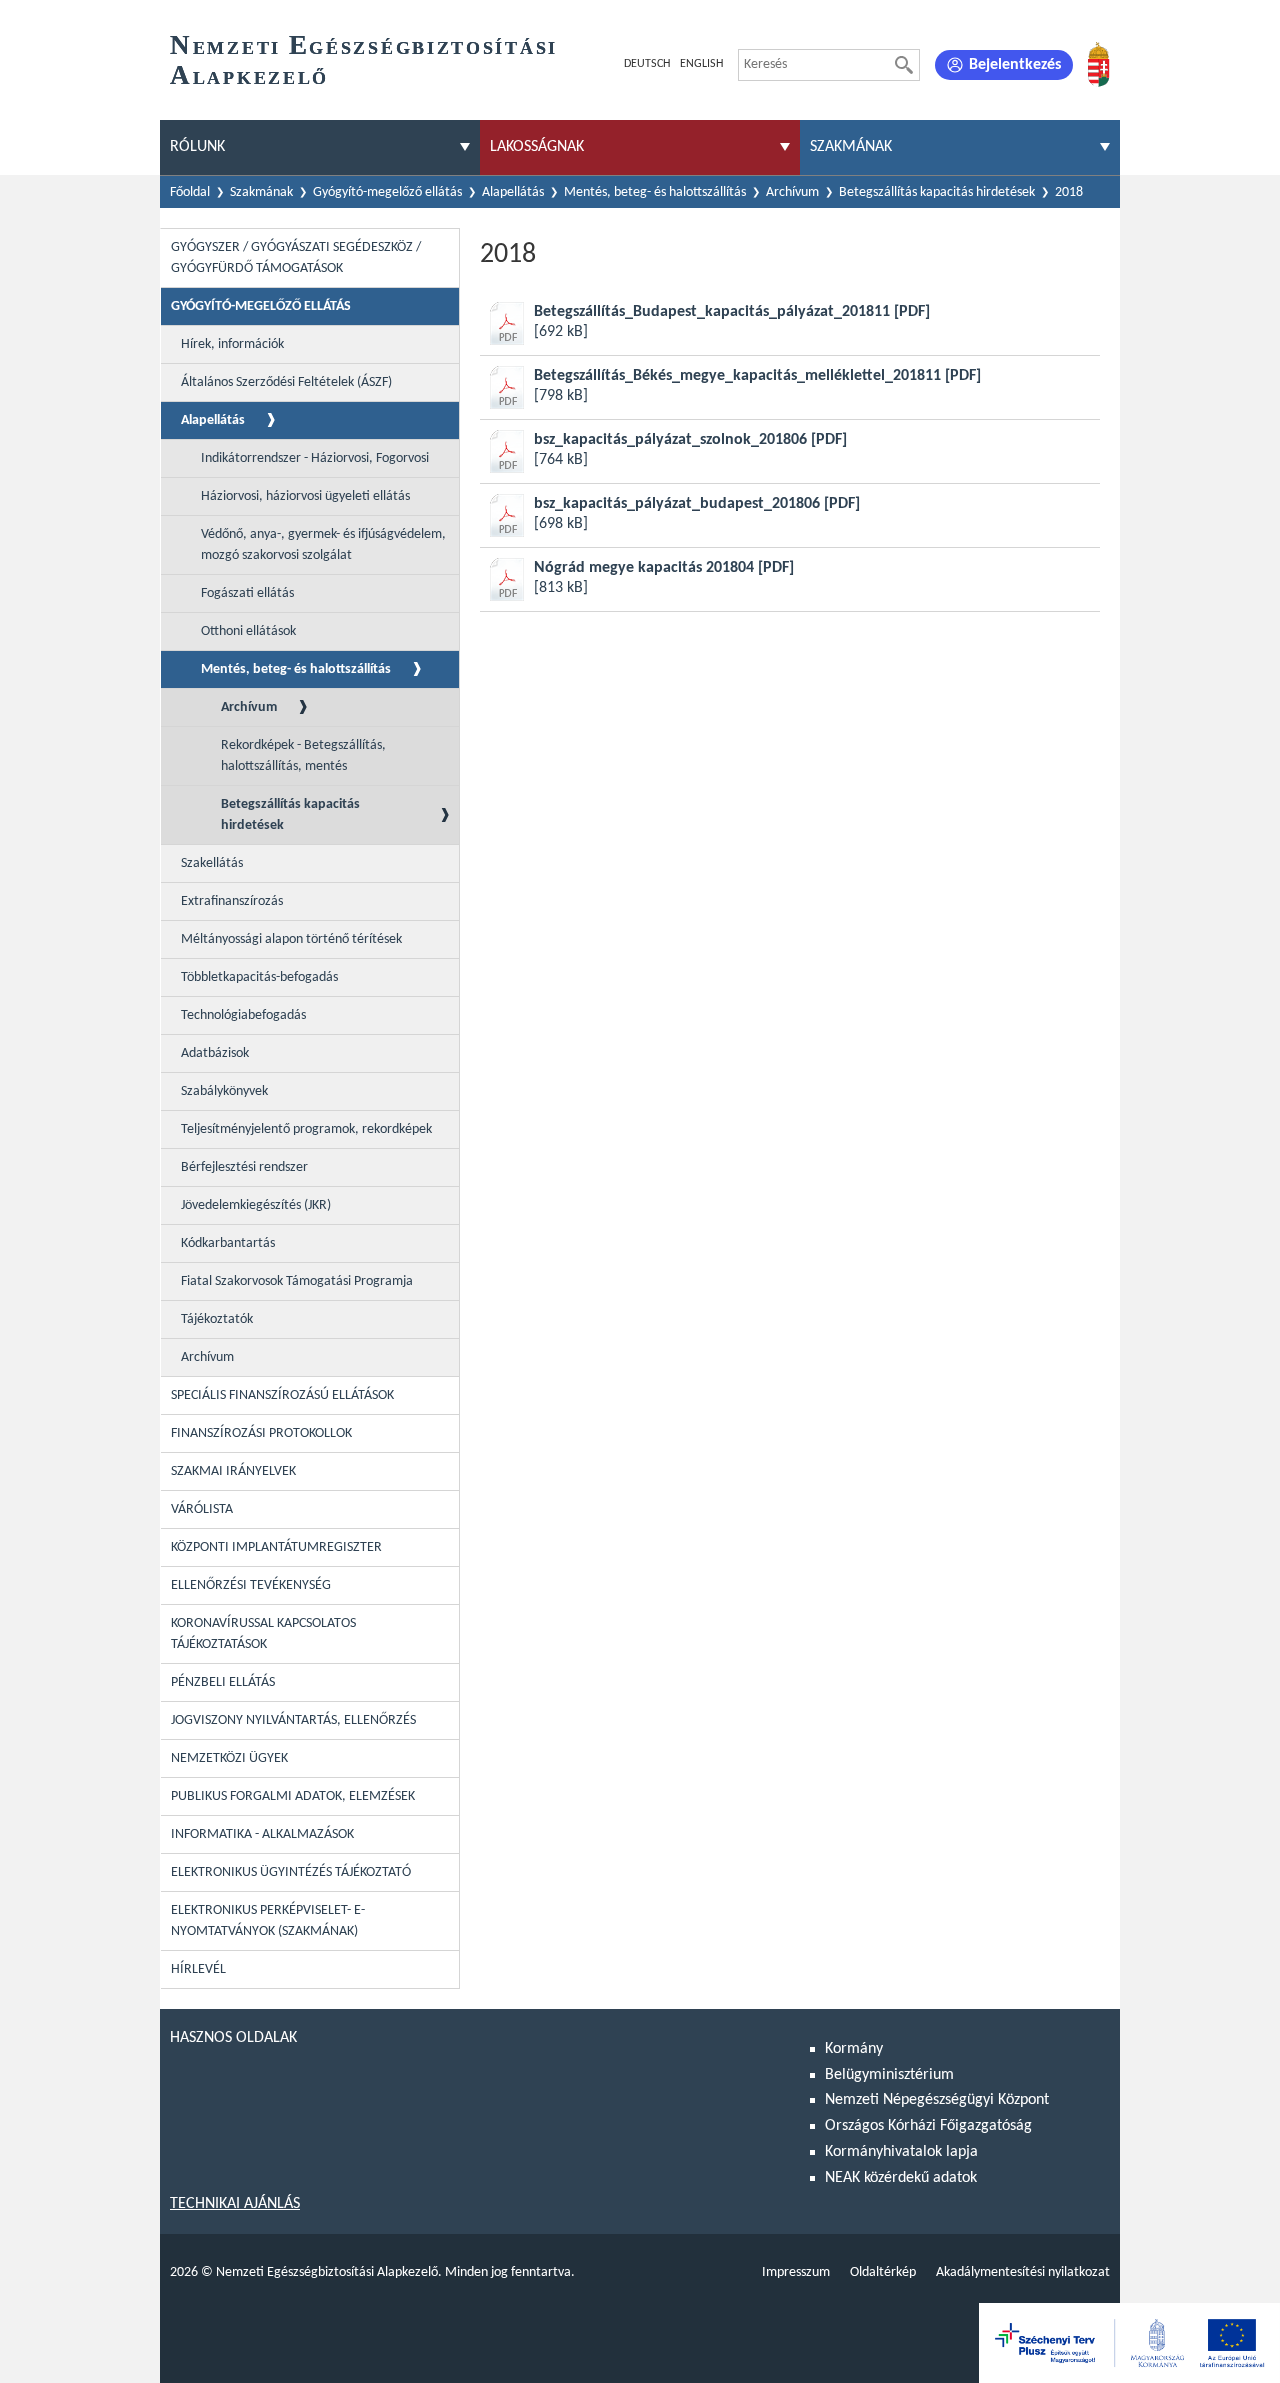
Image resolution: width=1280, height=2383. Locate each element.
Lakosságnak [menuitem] (537, 147)
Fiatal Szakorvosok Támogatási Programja (297, 1281)
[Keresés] (904, 65)
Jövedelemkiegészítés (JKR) (256, 1205)
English (701, 64)
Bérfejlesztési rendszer (244, 1167)
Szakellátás (212, 863)
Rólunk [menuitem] (197, 147)
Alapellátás (513, 192)
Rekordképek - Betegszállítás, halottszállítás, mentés (303, 756)
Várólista (202, 1509)
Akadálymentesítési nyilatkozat (1023, 2272)
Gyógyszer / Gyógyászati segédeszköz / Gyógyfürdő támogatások (296, 258)
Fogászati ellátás (247, 593)
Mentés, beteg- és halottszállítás (655, 192)
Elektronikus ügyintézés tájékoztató (291, 1872)
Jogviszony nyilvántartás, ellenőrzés (293, 1720)
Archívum (792, 192)
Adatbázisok (215, 1053)
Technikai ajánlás (235, 2204)
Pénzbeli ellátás (223, 1682)
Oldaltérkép (883, 2272)
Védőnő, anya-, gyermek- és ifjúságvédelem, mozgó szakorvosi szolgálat (323, 545)
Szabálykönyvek (224, 1091)
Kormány (854, 2049)
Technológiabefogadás (243, 1015)
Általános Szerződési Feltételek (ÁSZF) (286, 382)
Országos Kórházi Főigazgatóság (928, 2126)
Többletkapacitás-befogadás (259, 977)
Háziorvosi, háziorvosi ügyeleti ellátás (305, 496)
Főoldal (190, 192)
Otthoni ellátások (248, 631)
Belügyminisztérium (889, 2075)
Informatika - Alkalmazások (262, 1834)
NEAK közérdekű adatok (901, 2178)
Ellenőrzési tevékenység (251, 1585)
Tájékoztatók (217, 1319)
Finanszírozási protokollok (261, 1433)
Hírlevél (198, 1969)
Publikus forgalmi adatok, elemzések (293, 1796)
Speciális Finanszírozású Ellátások (282, 1395)
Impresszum (796, 2272)
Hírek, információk (232, 344)
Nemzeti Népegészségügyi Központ (937, 2100)
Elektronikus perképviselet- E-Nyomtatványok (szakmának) (268, 1921)
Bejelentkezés (1015, 65)
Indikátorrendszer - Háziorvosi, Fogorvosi (315, 458)
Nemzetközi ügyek (229, 1758)
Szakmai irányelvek (233, 1471)
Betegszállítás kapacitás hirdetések (937, 192)
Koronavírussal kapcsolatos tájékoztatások (263, 1634)
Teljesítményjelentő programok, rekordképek (306, 1129)
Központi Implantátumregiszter (276, 1547)
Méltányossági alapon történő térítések (291, 939)
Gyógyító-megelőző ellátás (387, 192)
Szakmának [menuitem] (851, 147)
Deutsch (647, 64)
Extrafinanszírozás (232, 901)
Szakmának (261, 192)
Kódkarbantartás (228, 1243)
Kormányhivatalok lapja (901, 2152)
